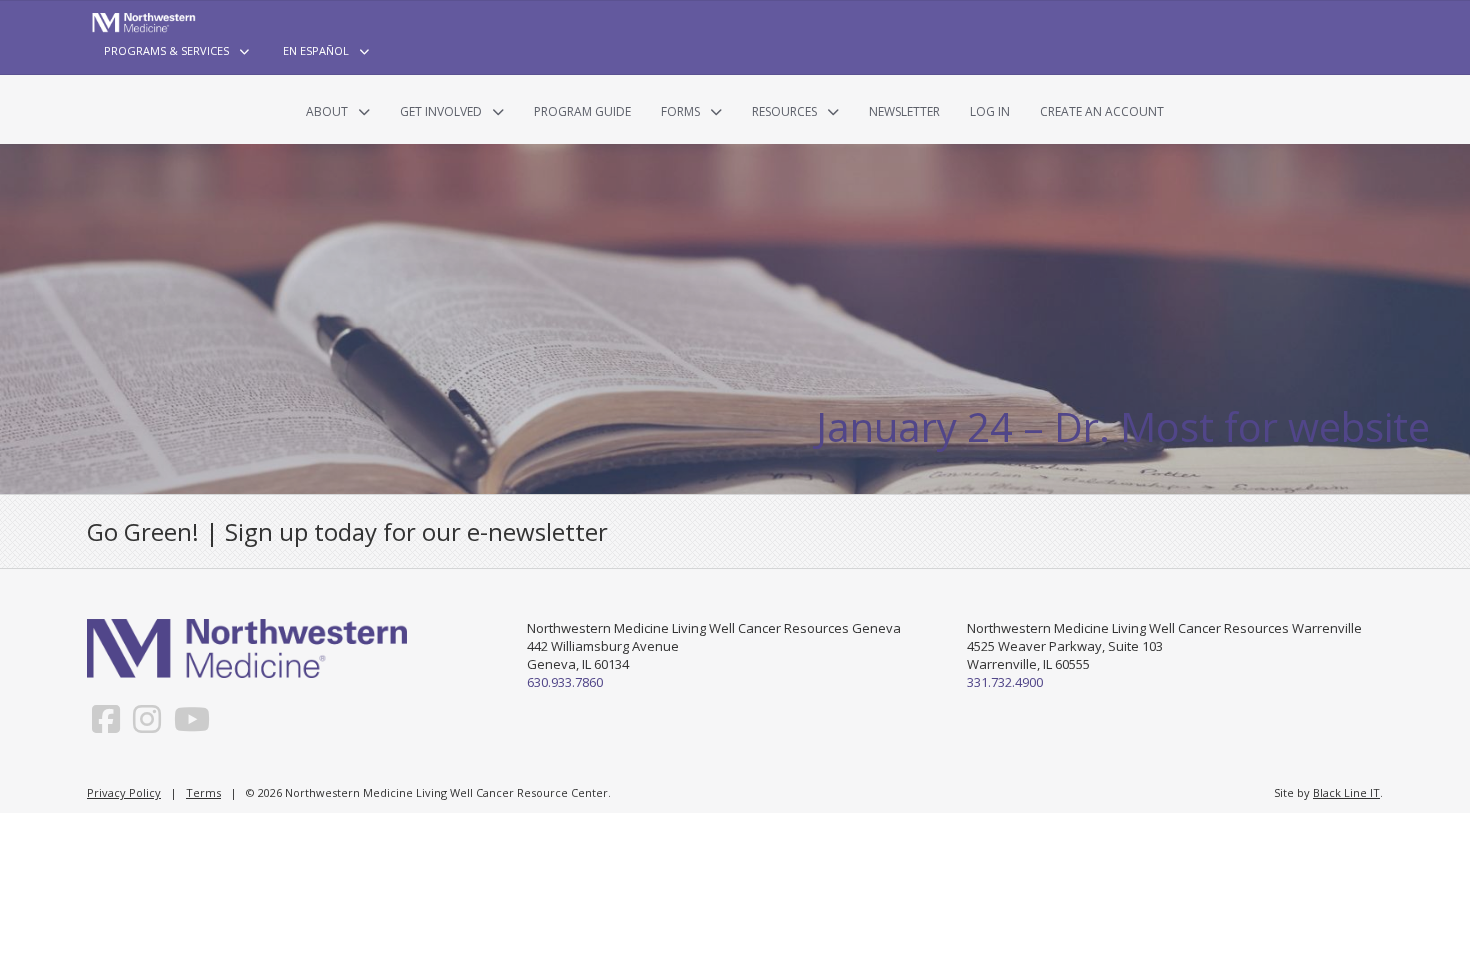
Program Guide (582, 111)
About (327, 111)
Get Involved (441, 111)
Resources (784, 111)
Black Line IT (1346, 792)
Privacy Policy (124, 792)
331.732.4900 (1005, 682)
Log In (990, 111)
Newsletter (904, 111)
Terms (203, 792)
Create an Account (1102, 111)
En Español (316, 50)
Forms (680, 111)
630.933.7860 (565, 682)
